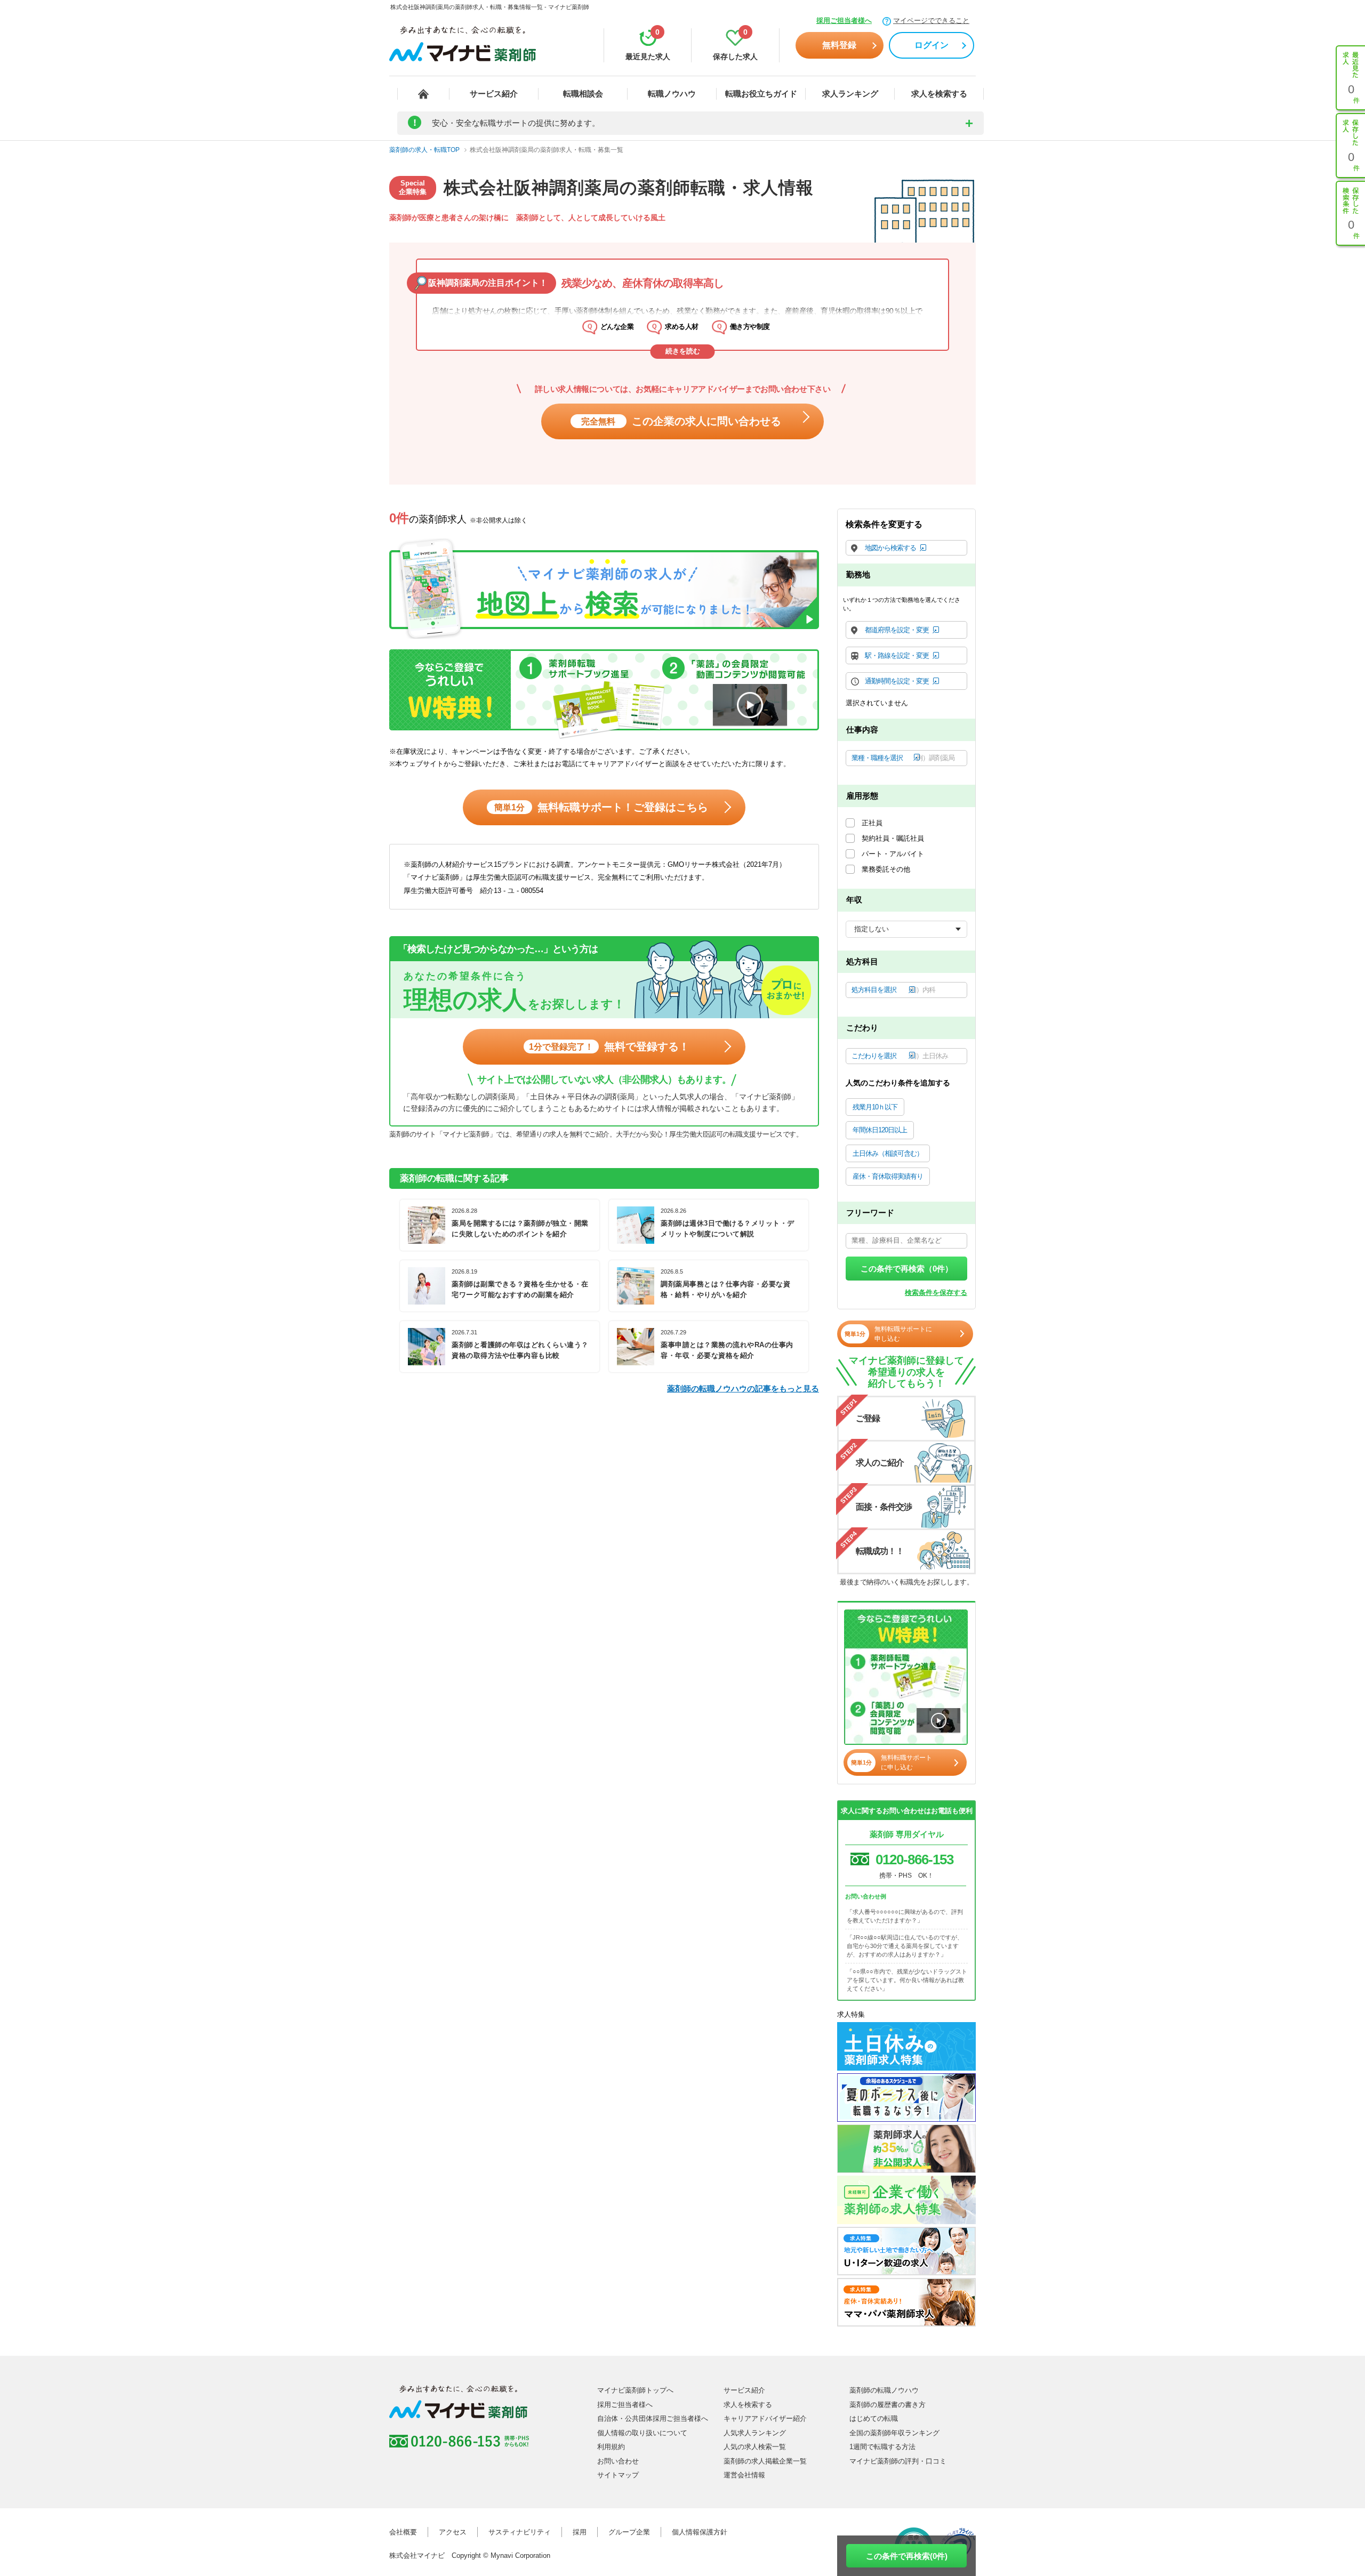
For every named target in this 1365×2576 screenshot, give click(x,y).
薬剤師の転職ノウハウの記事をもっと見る (743, 1388)
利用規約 (611, 2447)
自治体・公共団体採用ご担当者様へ (653, 2418)
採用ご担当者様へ (844, 21)
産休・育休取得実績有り (888, 1176)
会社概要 (403, 2532)
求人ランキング (850, 94)
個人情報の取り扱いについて (642, 2433)
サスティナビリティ (520, 2532)
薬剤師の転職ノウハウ (884, 2390)
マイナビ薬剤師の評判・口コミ (898, 2461)
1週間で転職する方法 (882, 2447)
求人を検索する (939, 94)
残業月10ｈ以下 (875, 1107)
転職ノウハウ (672, 94)
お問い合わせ (618, 2461)
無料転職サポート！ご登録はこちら (601, 807)
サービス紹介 (494, 94)
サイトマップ (618, 2475)
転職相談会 (583, 94)
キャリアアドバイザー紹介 (765, 2418)
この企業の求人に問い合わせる (681, 421)
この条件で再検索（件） (907, 1269)
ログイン (932, 45)
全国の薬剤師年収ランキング (894, 2433)
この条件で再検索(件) (907, 2556)
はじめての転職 (874, 2418)
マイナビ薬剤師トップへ (635, 2390)
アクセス (453, 2532)
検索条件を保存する (936, 1293)
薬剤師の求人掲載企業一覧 (765, 2461)
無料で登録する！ (609, 1046)
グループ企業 (629, 2532)
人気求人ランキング (755, 2433)
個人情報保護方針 (700, 2532)
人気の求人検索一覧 (755, 2447)
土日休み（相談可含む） (888, 1153)
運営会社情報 (744, 2475)
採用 (580, 2532)
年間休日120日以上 (880, 1130)
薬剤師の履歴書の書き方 (888, 2405)
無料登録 (839, 45)
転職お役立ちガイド (761, 94)
